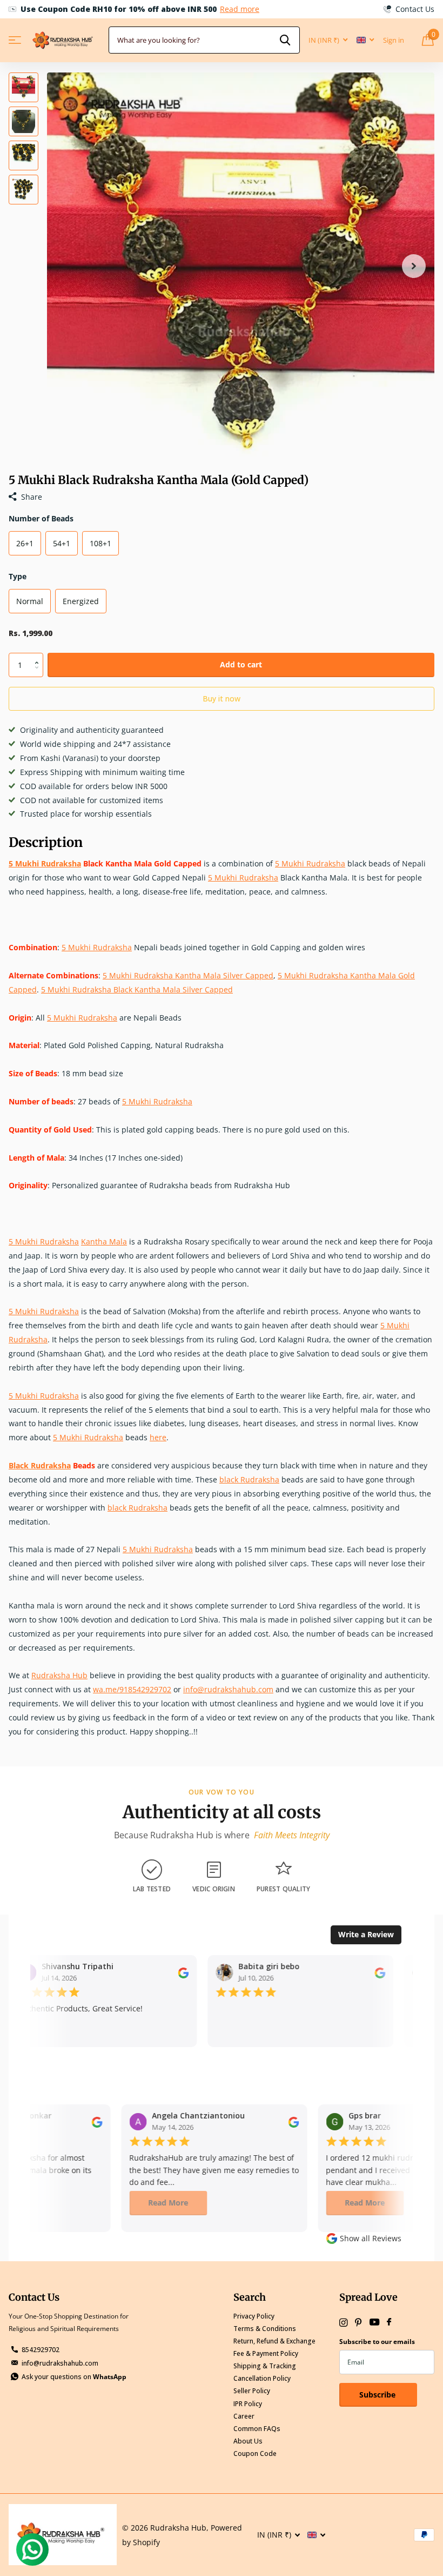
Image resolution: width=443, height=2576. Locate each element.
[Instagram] (343, 2323)
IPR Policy (248, 2404)
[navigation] (24, 87)
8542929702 (41, 2350)
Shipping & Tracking (265, 2366)
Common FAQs (257, 2429)
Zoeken (285, 40)
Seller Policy (252, 2391)
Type (18, 576)
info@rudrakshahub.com (60, 2363)
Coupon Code (255, 2454)
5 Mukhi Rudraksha (45, 863)
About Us (248, 2441)
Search (250, 2297)
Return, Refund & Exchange (274, 2341)
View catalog (15, 40)
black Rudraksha (249, 1479)
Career (244, 2416)
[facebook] (389, 2322)
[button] (414, 266)
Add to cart (241, 664)
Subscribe (378, 2395)
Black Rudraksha (40, 1465)
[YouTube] (374, 2323)
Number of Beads (41, 518)
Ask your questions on (74, 2377)
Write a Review (366, 1934)
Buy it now (222, 698)
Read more (240, 9)
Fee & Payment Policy (266, 2353)
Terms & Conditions (265, 2329)
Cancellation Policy (262, 2378)
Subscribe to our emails (377, 2342)
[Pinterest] (358, 2323)
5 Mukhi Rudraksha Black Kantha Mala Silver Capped (137, 989)
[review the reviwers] (176, 1972)
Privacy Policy (254, 2316)
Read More (158, 2203)
